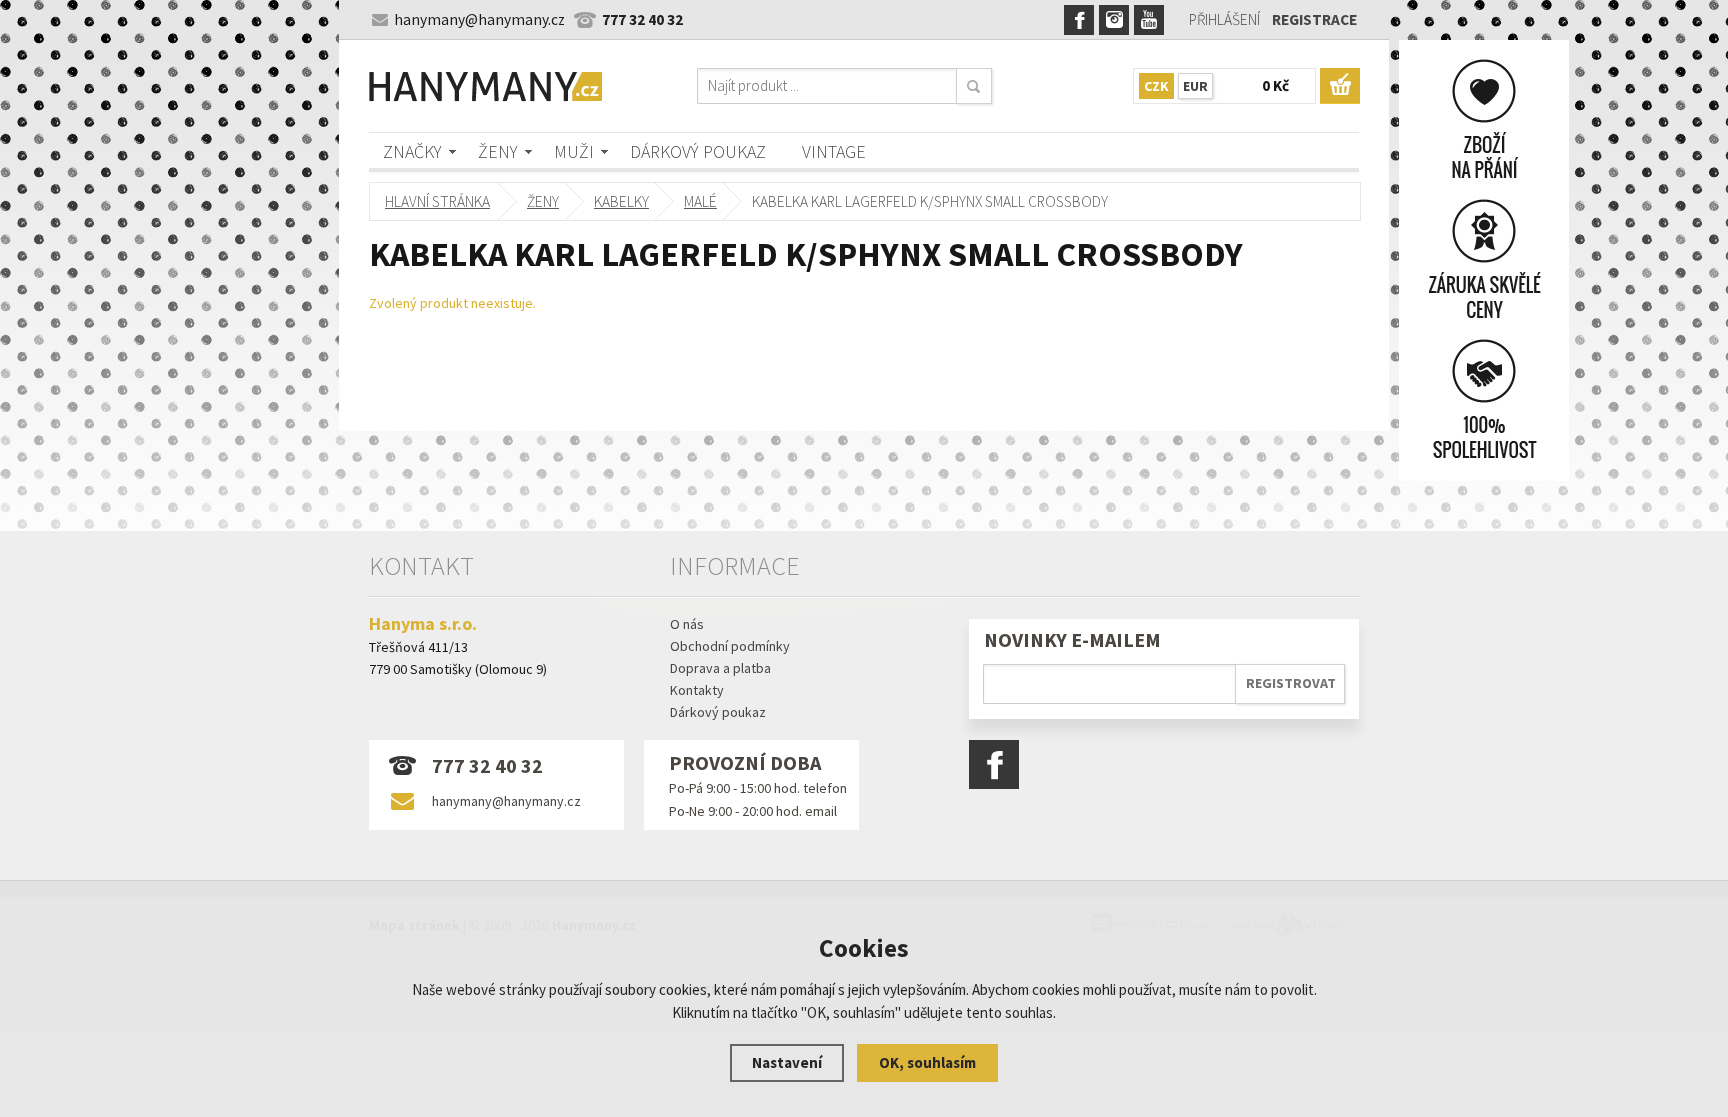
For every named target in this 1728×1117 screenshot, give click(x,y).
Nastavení (787, 1062)
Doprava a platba (720, 668)
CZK (1156, 86)
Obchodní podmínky (730, 646)
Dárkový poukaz (698, 151)
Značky (412, 151)
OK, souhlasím (927, 1062)
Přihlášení (1224, 19)
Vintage (834, 151)
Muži (574, 151)
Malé (700, 201)
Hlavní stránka (437, 201)
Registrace (1314, 19)
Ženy (498, 151)
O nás (687, 624)
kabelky (621, 201)
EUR (1195, 86)
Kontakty (697, 690)
